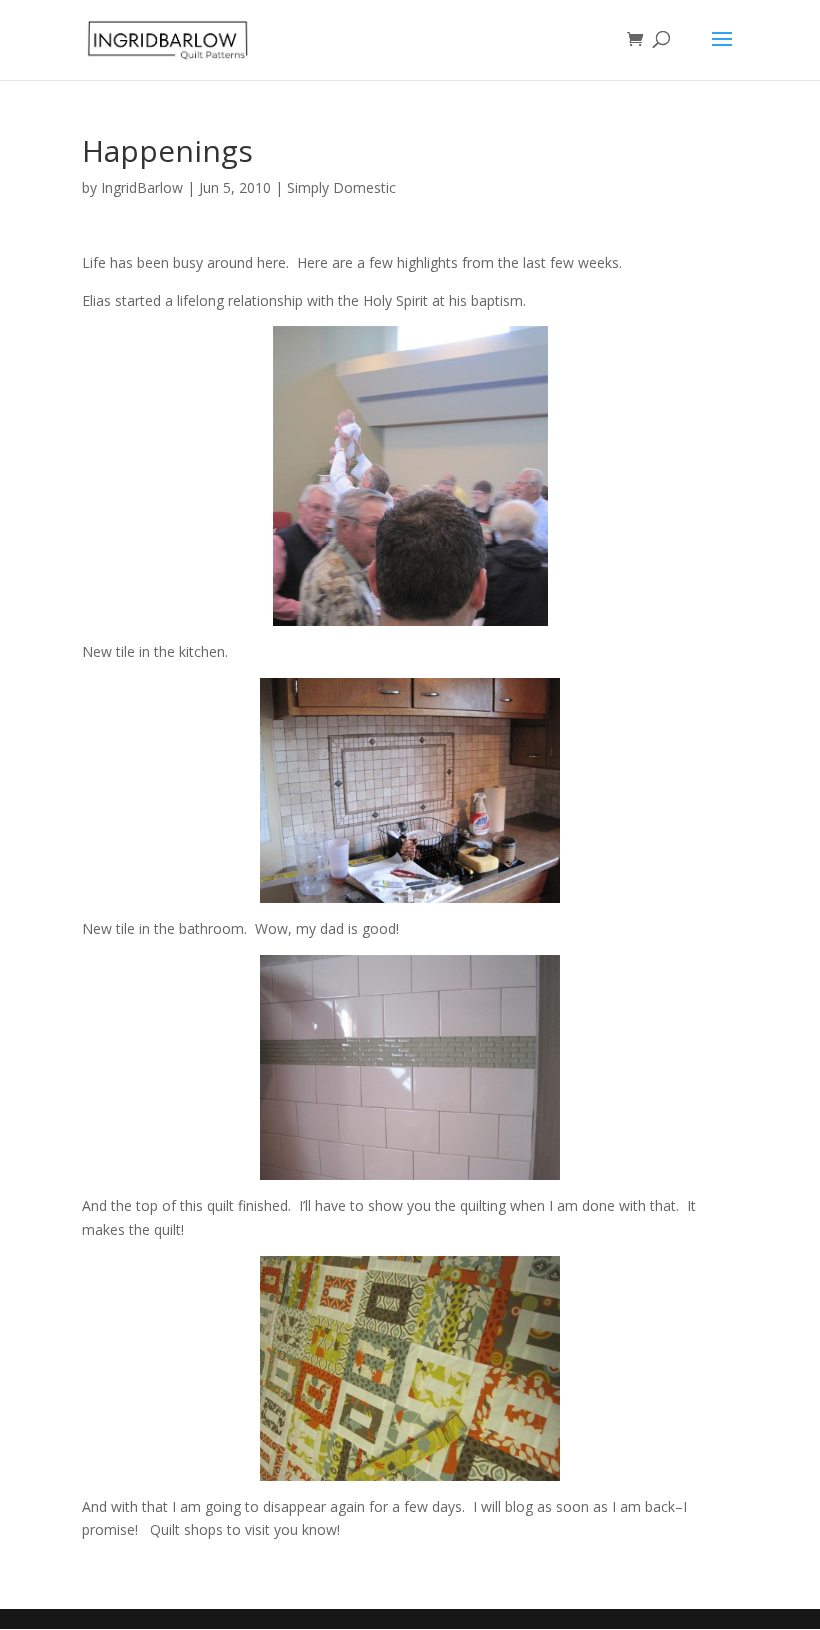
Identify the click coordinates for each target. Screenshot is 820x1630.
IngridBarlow (142, 187)
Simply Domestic (341, 187)
